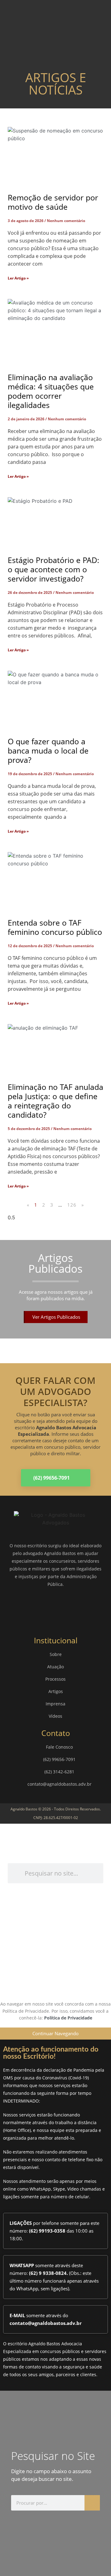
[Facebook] (28, 1608)
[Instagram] (46, 1608)
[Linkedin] (65, 1608)
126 (72, 1205)
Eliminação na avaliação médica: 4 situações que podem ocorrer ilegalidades (51, 391)
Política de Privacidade (68, 2018)
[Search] (92, 2503)
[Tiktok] (92, 1983)
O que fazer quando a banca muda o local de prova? (48, 750)
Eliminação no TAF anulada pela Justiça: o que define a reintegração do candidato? (55, 1101)
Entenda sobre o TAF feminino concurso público (55, 927)
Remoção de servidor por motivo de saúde (53, 202)
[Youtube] (83, 1608)
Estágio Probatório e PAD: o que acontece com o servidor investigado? (53, 569)
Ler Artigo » (18, 278)
